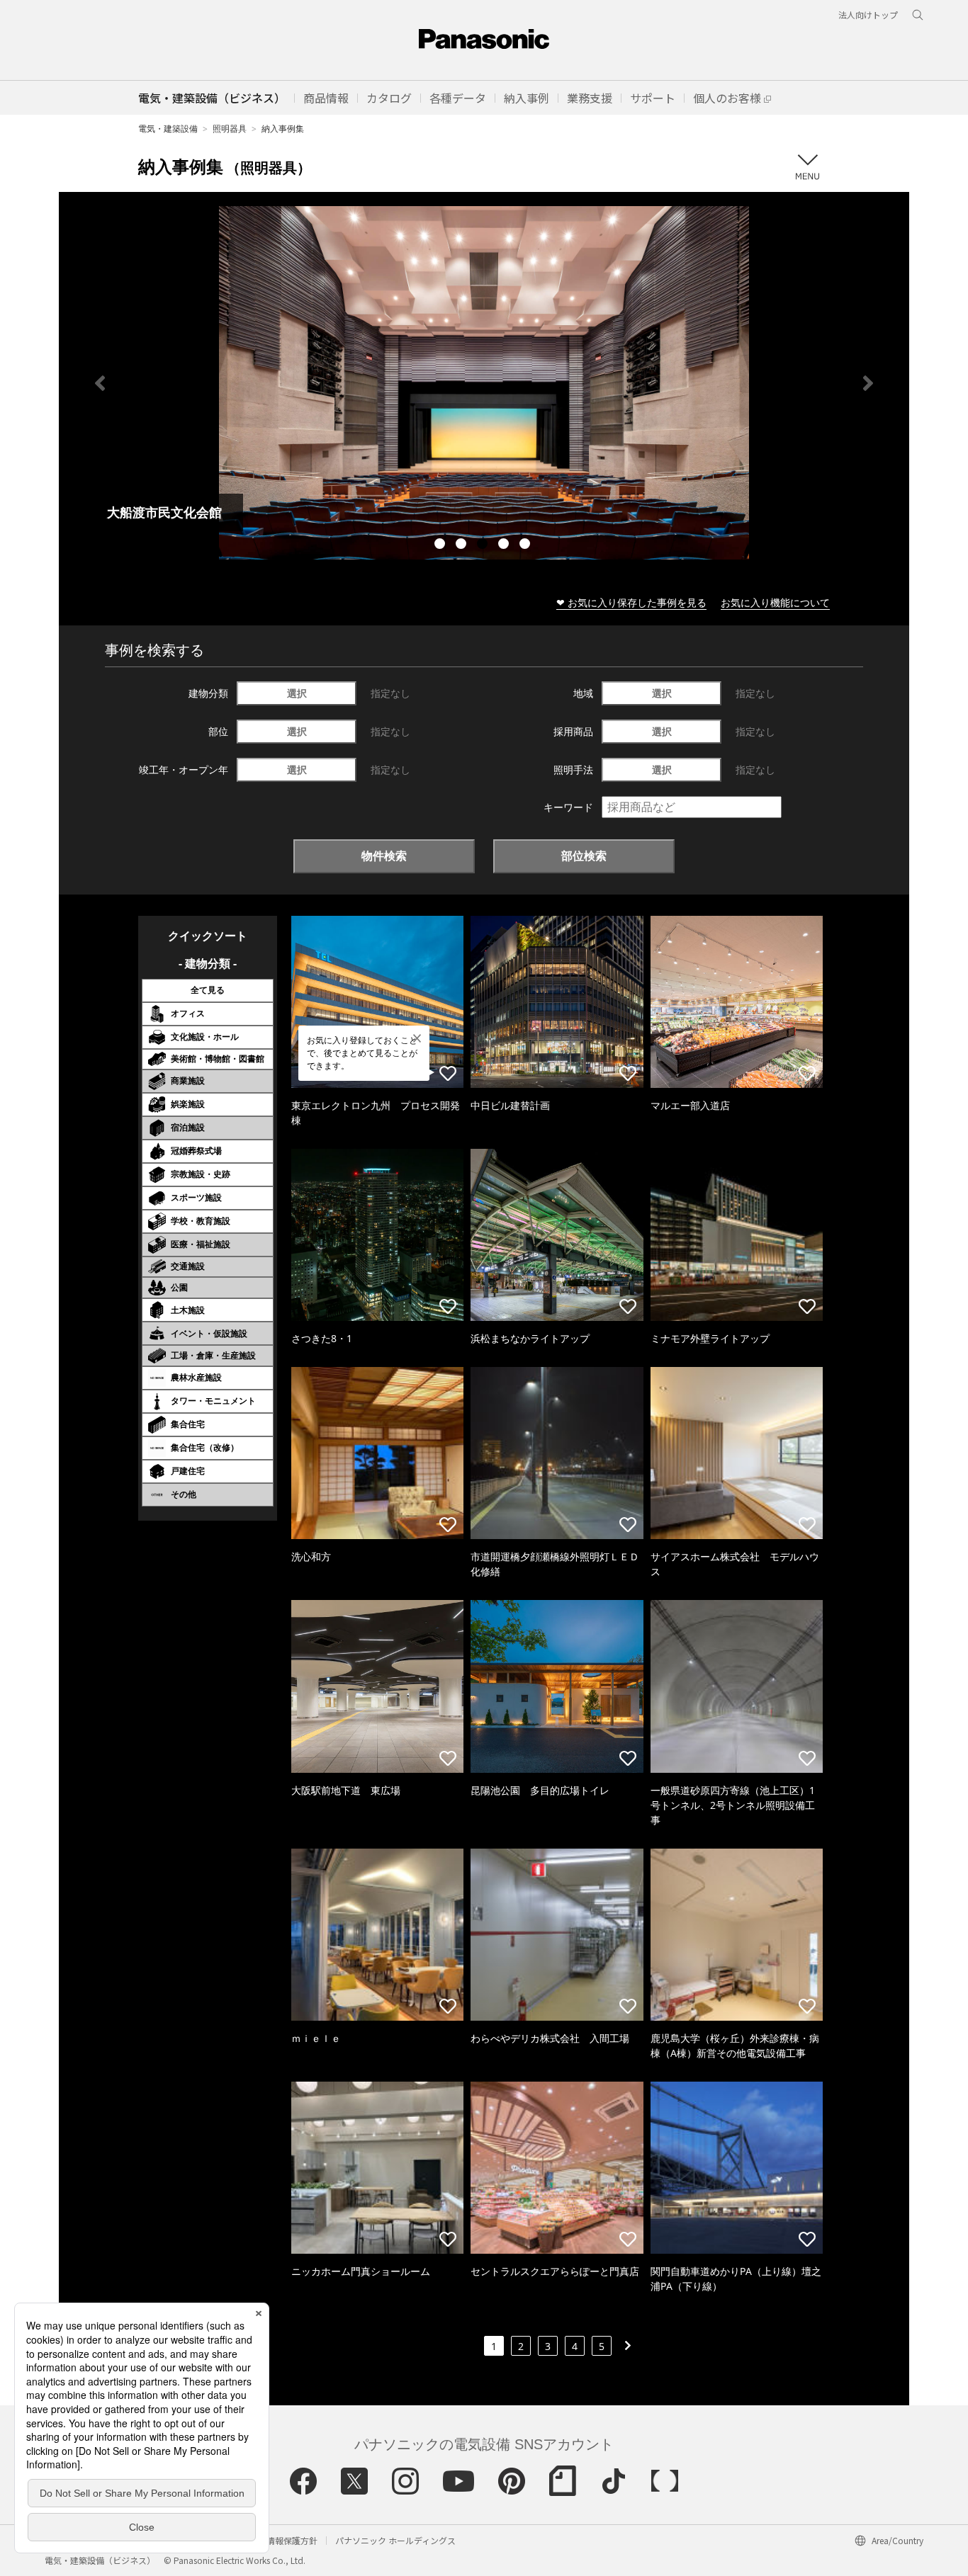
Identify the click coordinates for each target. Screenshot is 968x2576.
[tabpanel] (484, 383)
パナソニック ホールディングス (395, 2540)
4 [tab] (505, 545)
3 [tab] (484, 545)
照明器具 (230, 129)
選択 (297, 693)
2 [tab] (463, 545)
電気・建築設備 (168, 129)
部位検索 (584, 856)
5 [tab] (527, 545)
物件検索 (384, 856)
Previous (100, 383)
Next (868, 383)
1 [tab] (441, 545)
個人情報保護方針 (283, 2540)
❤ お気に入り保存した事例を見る (631, 602)
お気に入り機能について (775, 602)
